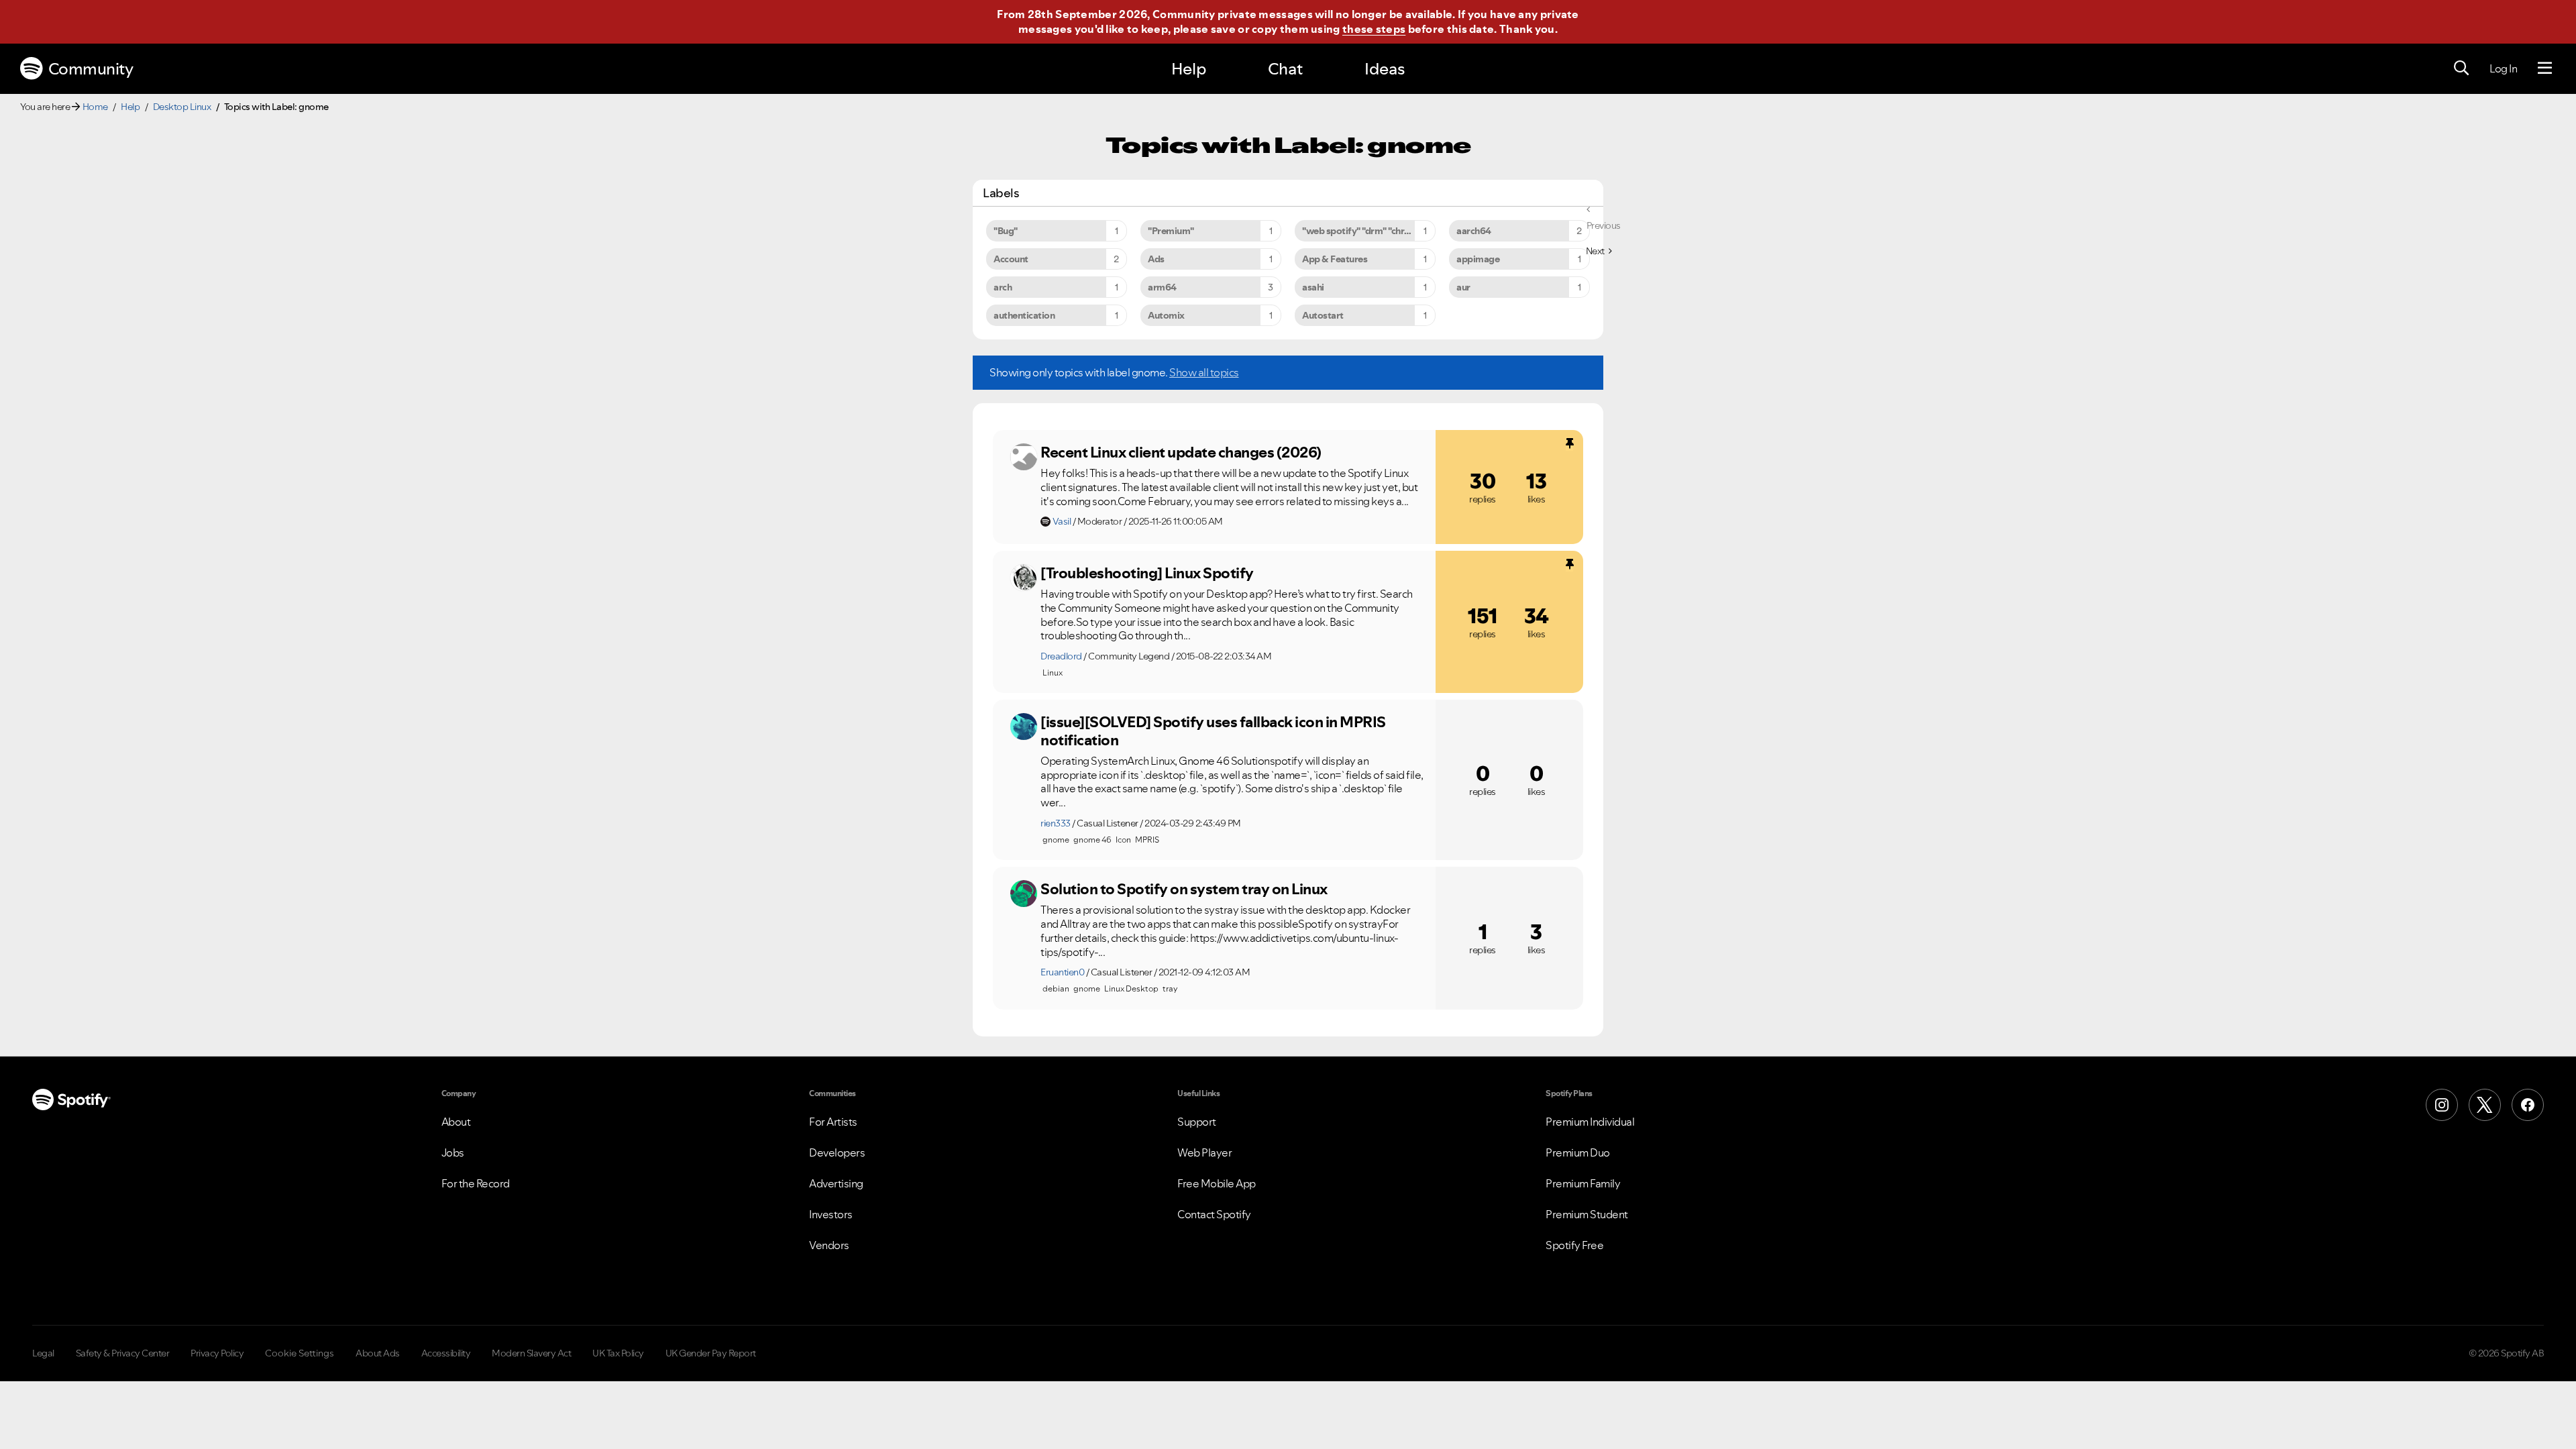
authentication (1024, 315)
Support (1197, 1122)
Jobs (453, 1152)
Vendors (829, 1245)
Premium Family (1583, 1183)
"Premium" (1171, 231)
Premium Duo (1578, 1152)
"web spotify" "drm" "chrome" (1364, 231)
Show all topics (1204, 372)
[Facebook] (2528, 1105)
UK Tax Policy (618, 1353)
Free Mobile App (1217, 1183)
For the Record (476, 1183)
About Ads (378, 1353)
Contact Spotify (1214, 1214)
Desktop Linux (182, 107)
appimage (1478, 259)
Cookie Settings (300, 1353)
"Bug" (1006, 231)
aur (1463, 287)
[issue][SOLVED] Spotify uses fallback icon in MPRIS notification (1213, 731)
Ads (1156, 259)
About (456, 1122)
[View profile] (1024, 457)
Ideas (1385, 69)
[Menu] (2545, 68)
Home (95, 107)
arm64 (1162, 287)
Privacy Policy (217, 1353)
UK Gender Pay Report (711, 1353)
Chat (1285, 69)
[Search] (2461, 68)
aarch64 (1474, 231)
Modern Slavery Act (531, 1353)
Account (1011, 259)
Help (1189, 69)
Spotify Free (1574, 1245)
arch (1003, 287)
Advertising (836, 1183)
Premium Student (1587, 1214)
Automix (1166, 315)
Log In (2503, 68)
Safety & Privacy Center (123, 1353)
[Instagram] (2442, 1105)
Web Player (1204, 1152)
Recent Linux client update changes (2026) (1181, 452)
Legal (43, 1353)
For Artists (833, 1122)
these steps (1374, 29)
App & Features (1335, 259)
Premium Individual (1590, 1122)
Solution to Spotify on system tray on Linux (1184, 889)
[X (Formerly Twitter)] (2485, 1105)
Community (91, 69)
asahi (1313, 287)
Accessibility (446, 1353)
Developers (837, 1152)
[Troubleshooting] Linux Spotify (1147, 573)
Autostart (1323, 315)
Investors (831, 1214)
